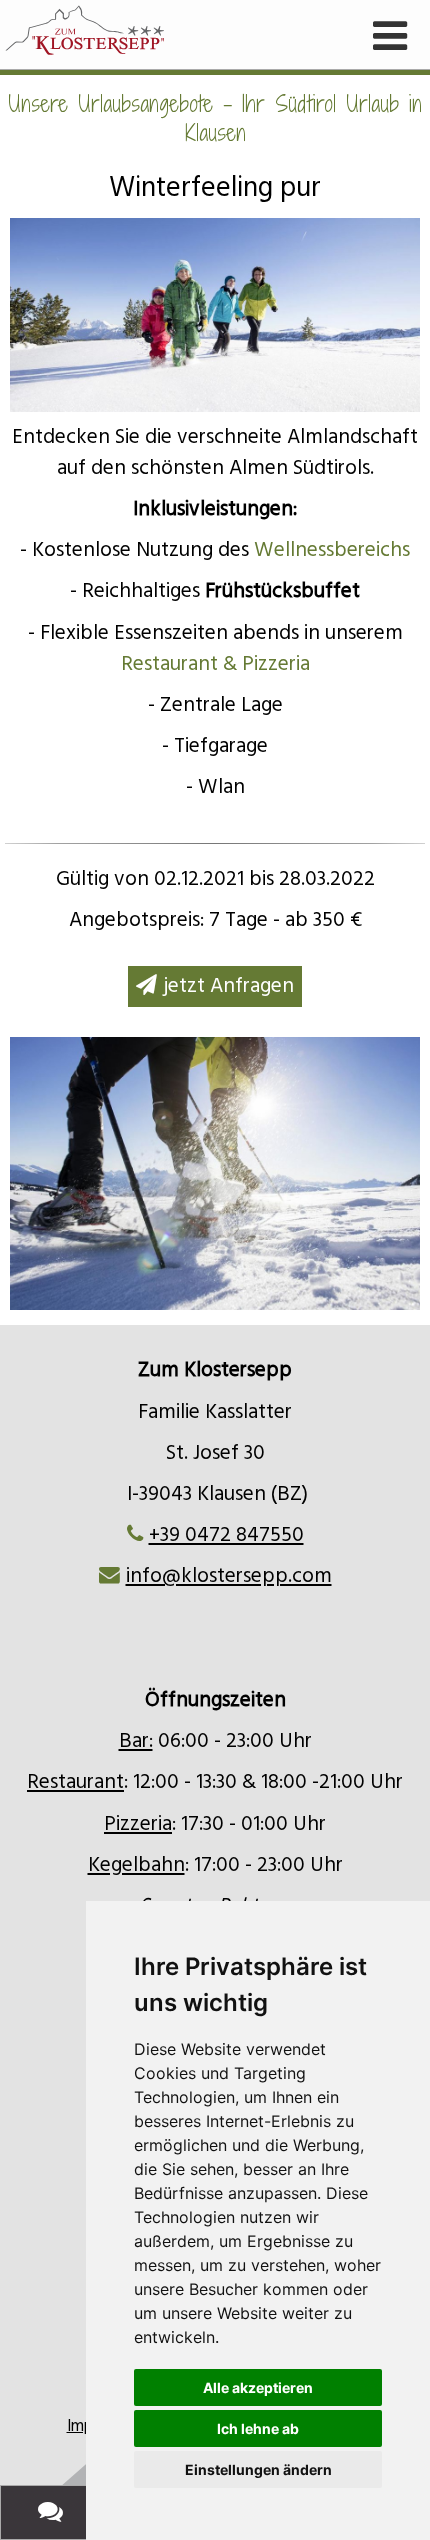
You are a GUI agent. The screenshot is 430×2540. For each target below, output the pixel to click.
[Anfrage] (54, 2512)
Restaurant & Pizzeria (215, 664)
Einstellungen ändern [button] (258, 2469)
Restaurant (75, 1782)
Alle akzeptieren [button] (258, 2387)
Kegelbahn (136, 1865)
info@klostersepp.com (229, 1576)
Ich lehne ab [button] (258, 2428)
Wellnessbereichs (332, 550)
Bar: (136, 1741)
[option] (215, 1173)
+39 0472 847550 (226, 1535)
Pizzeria (138, 1824)
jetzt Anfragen (228, 986)
